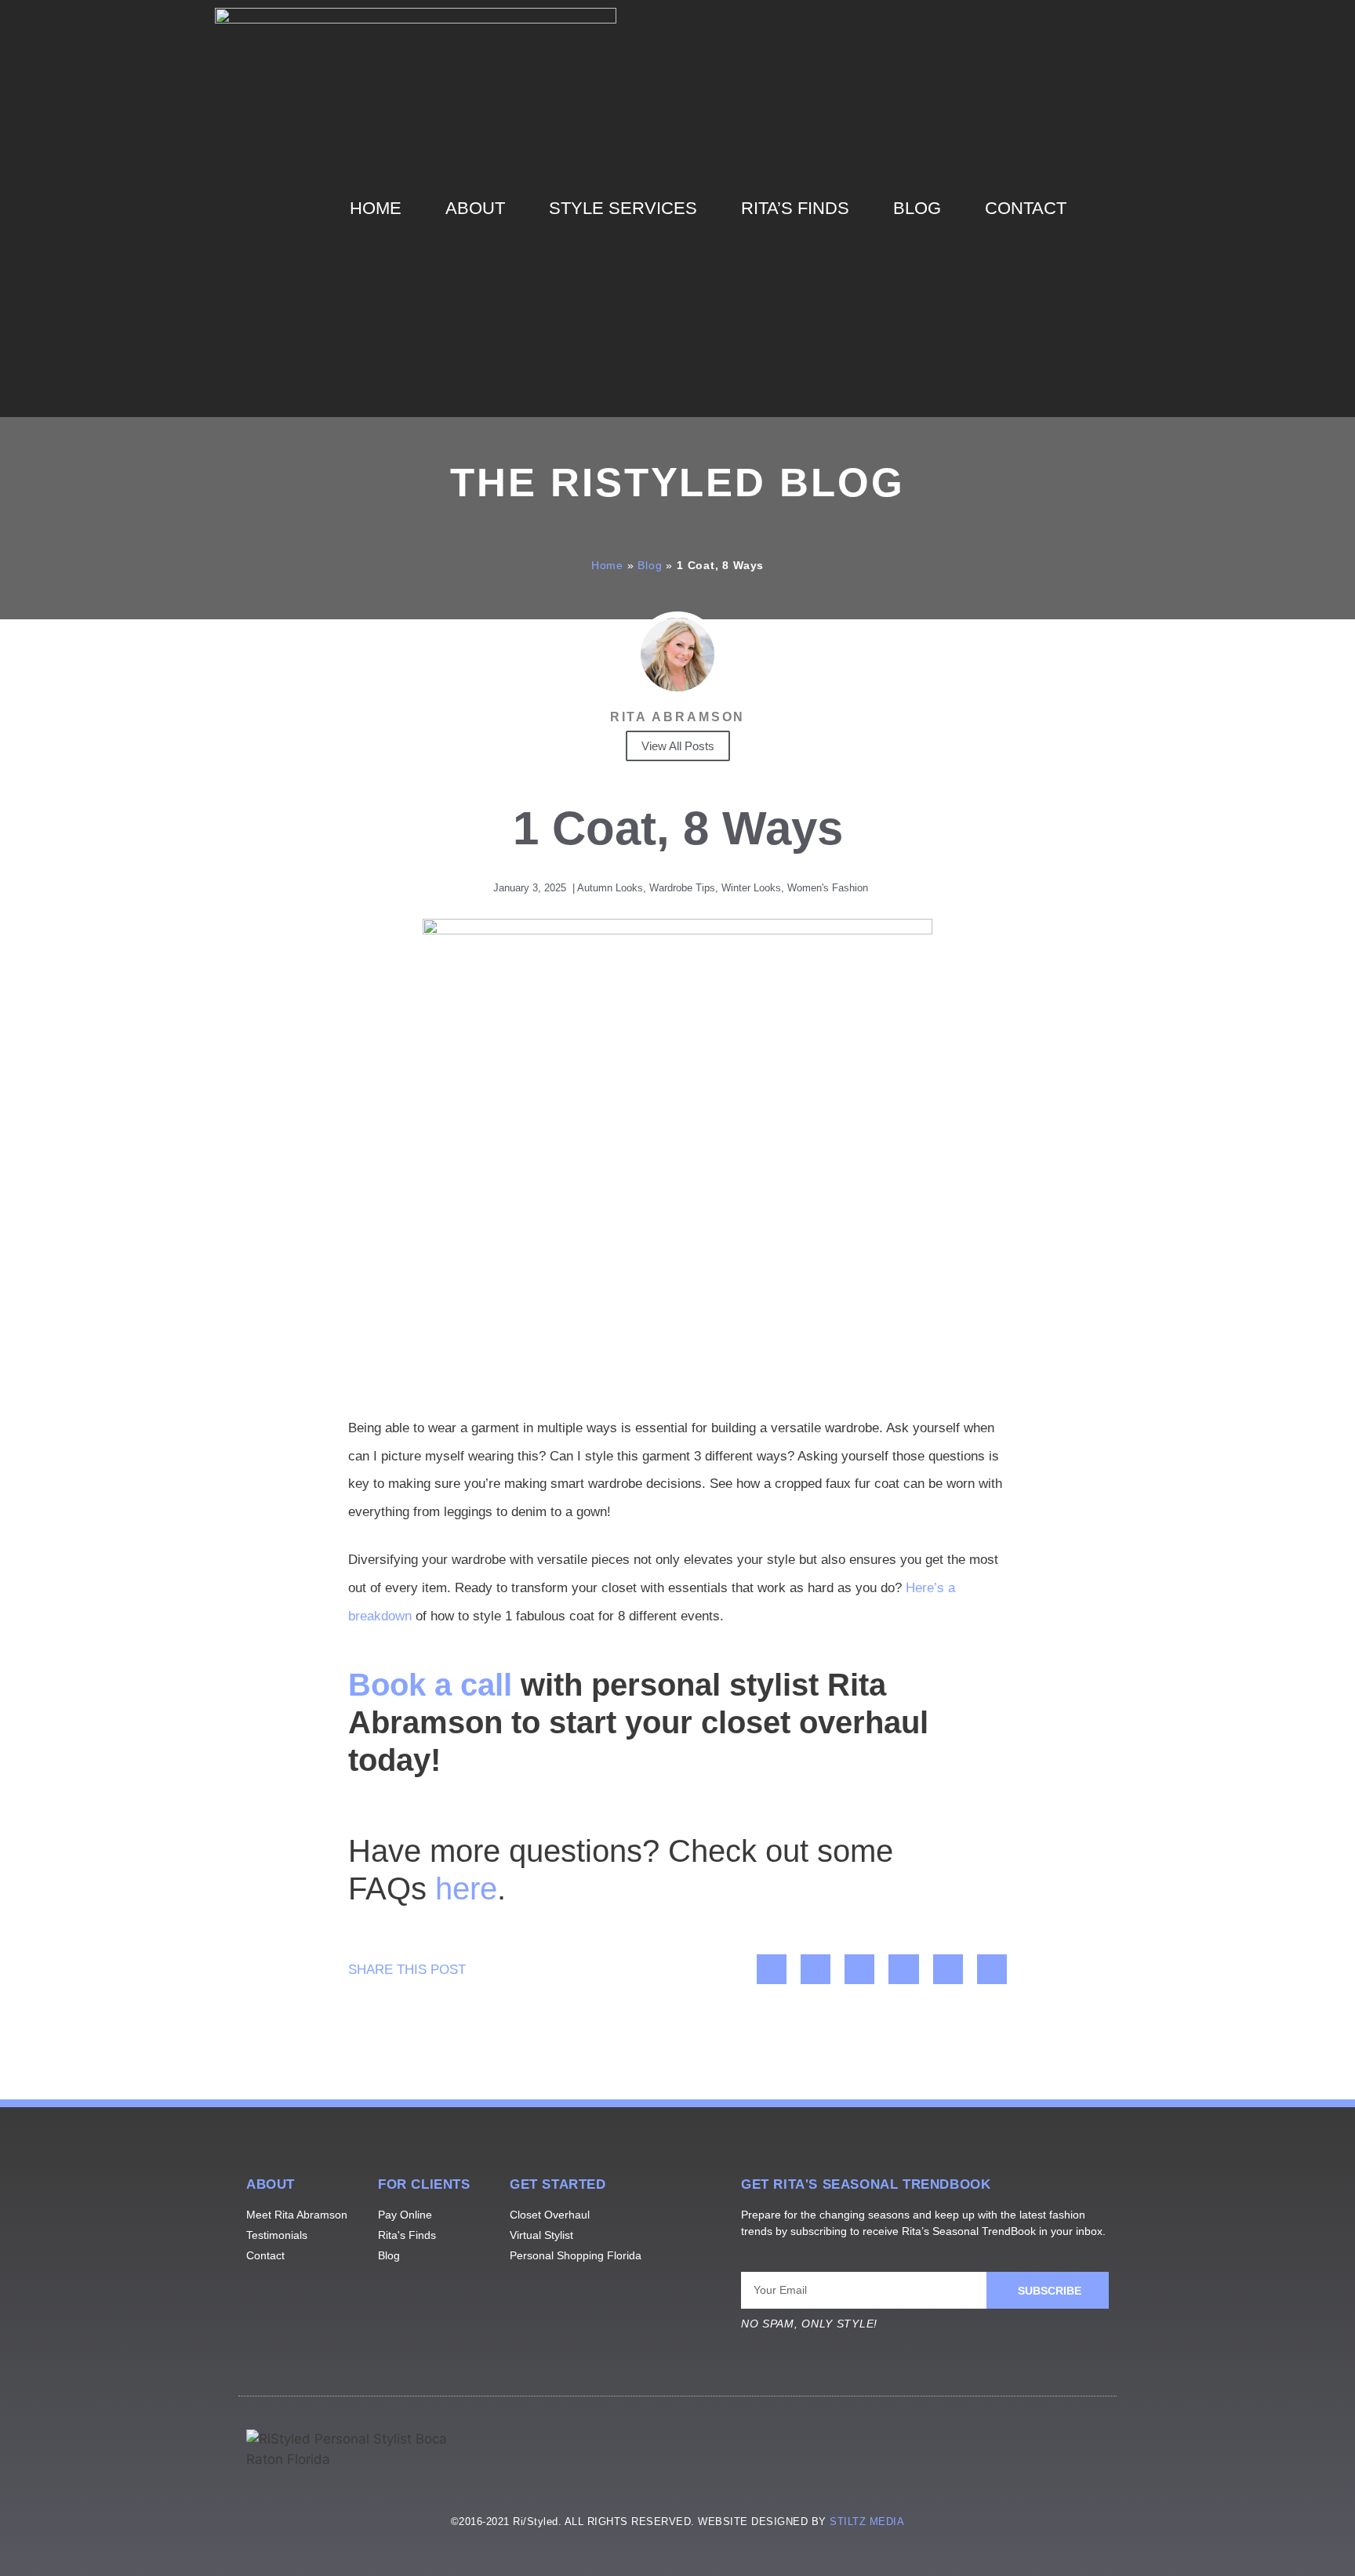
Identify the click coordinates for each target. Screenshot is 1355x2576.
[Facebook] (911, 2451)
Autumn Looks (610, 888)
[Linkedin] (1027, 2451)
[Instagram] (969, 2451)
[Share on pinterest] (903, 1969)
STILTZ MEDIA (867, 2522)
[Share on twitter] (816, 1969)
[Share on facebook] (772, 1969)
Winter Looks (751, 888)
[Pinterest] (1085, 2451)
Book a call (430, 1685)
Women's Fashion (828, 888)
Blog (917, 208)
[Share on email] (992, 1969)
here (466, 1888)
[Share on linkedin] (859, 1969)
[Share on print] (948, 1969)
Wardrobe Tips (682, 888)
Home (376, 208)
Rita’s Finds (795, 208)
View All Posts (678, 746)
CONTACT (1026, 208)
